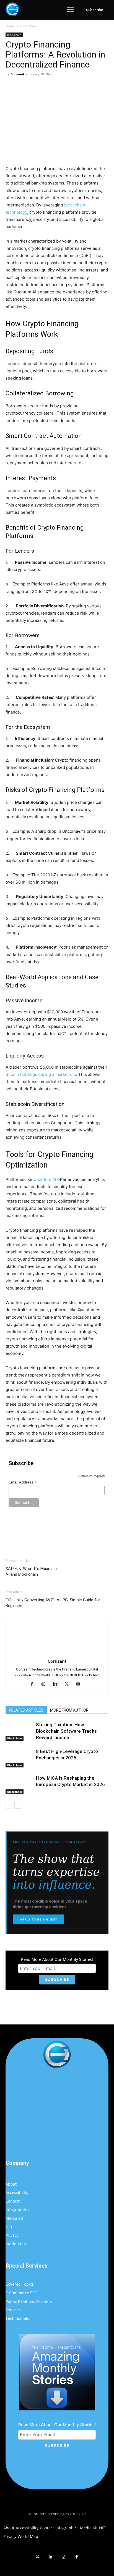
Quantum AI (45, 1179)
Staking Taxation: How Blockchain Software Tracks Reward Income (66, 1731)
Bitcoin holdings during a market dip (41, 1074)
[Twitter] (37, 2557)
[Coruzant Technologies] (12, 9)
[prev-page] (9, 1805)
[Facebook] (28, 87)
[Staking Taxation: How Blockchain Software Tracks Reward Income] (19, 1731)
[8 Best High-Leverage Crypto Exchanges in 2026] (19, 1758)
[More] (80, 87)
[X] (41, 87)
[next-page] (18, 1805)
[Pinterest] (54, 87)
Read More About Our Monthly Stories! (57, 1959)
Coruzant (17, 74)
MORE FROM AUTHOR (69, 1710)
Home (10, 26)
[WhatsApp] (67, 87)
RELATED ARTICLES (26, 1710)
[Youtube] (80, 1684)
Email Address (23, 1482)
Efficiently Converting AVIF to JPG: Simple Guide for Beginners (53, 1603)
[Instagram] (46, 1684)
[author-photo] (57, 1653)
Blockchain (28, 26)
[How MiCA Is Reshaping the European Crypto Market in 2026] (19, 1785)
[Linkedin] (57, 1684)
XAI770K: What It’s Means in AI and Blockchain (31, 1571)
